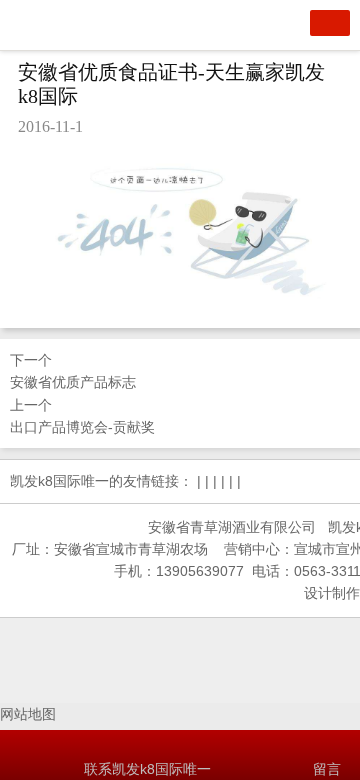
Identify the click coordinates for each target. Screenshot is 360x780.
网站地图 (28, 714)
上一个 (82, 416)
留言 (327, 769)
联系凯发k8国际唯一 (147, 769)
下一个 (73, 371)
